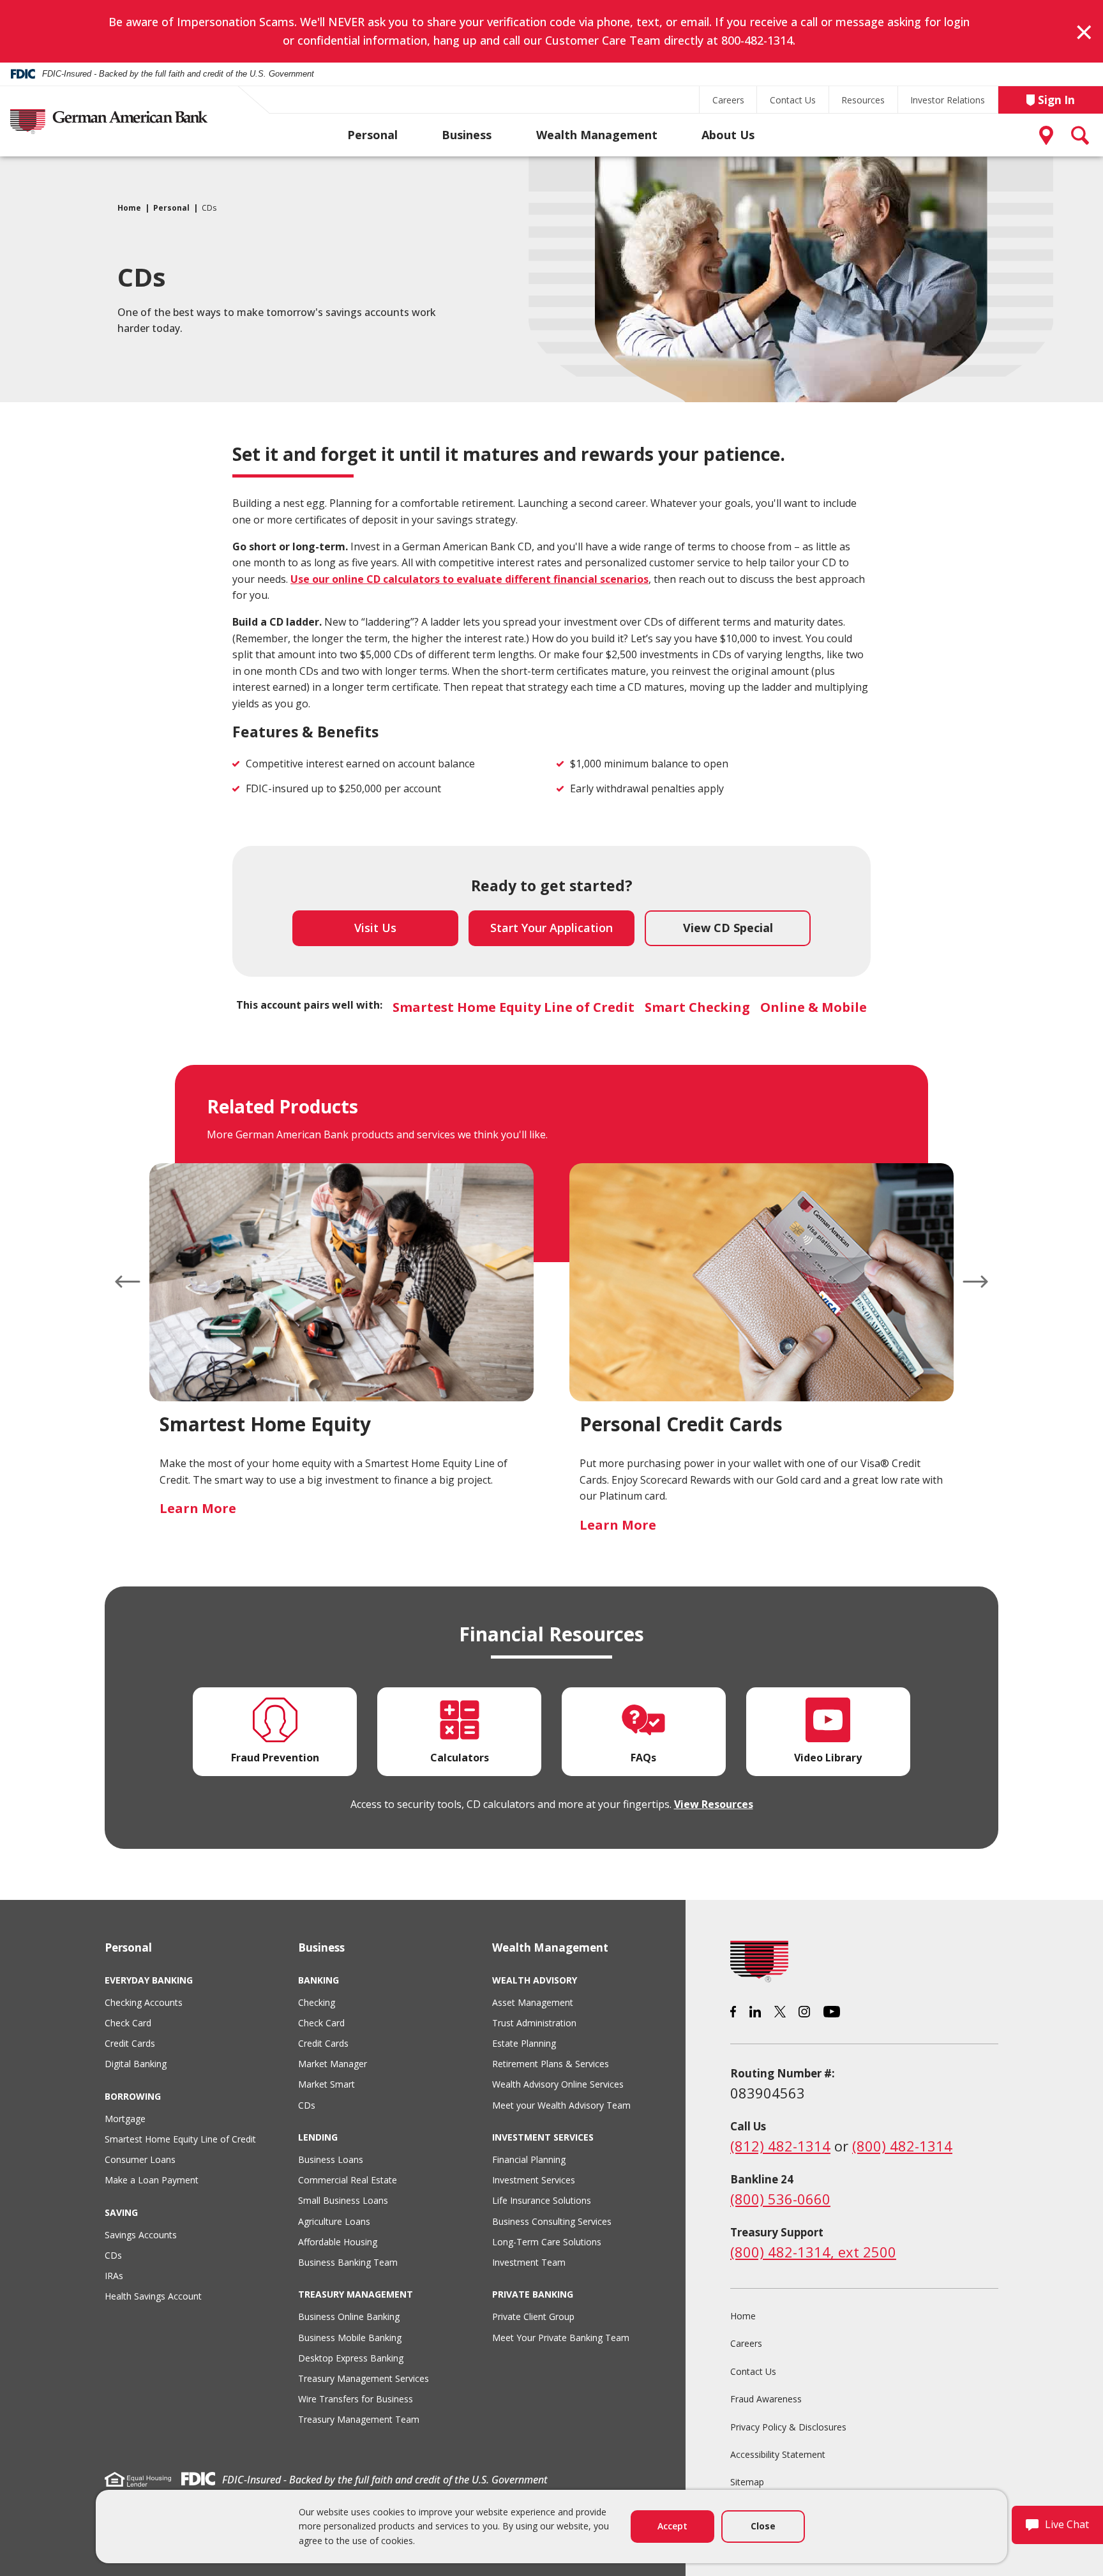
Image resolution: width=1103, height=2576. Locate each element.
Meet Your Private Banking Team (561, 2338)
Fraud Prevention (275, 1758)
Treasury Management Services (364, 2378)
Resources (863, 100)
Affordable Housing (338, 2242)
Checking (317, 2002)
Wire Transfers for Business (356, 2399)
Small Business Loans (343, 2200)
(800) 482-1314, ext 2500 (813, 2252)
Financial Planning (529, 2159)
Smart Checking (697, 1007)
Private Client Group (533, 2316)
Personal (372, 135)
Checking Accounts (144, 2002)
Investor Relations (948, 100)
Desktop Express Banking (351, 2358)
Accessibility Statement (778, 2454)
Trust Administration (534, 2023)
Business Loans (331, 2159)
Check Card (128, 2023)
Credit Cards (130, 2043)
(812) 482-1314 (780, 2146)
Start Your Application (562, 933)
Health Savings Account (153, 2296)
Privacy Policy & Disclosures (788, 2427)
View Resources (714, 1804)
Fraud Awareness (766, 2399)
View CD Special (728, 928)
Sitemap (747, 2482)
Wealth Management (597, 135)
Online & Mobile (814, 1007)
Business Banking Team (348, 2262)
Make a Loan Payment (152, 2180)
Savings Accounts (141, 2235)
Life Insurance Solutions (542, 2200)
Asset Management (533, 2002)
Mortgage (125, 2119)
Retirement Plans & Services (551, 2064)
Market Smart (326, 2084)
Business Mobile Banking (350, 2338)
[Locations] (1049, 135)
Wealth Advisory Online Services (558, 2084)
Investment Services (534, 2180)
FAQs (643, 1758)
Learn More (198, 1508)
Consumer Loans (140, 2159)
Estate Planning (524, 2043)
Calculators (460, 1758)
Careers (728, 100)
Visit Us (375, 928)
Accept (672, 2526)
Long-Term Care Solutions (547, 2242)
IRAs (114, 2276)
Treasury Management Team (359, 2419)
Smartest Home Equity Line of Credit (514, 1007)
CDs (113, 2255)
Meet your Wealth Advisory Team (561, 2105)
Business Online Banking (349, 2316)
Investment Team (529, 2262)
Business (467, 135)
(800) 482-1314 (902, 2146)
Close (763, 2526)
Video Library (828, 1758)
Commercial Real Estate (348, 2180)
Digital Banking (136, 2064)
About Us (728, 135)
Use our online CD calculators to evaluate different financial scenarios (469, 579)
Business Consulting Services (552, 2221)
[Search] (1081, 135)
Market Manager (333, 2064)
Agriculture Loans (334, 2221)
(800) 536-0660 (780, 2199)
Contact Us (793, 100)
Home (129, 208)
